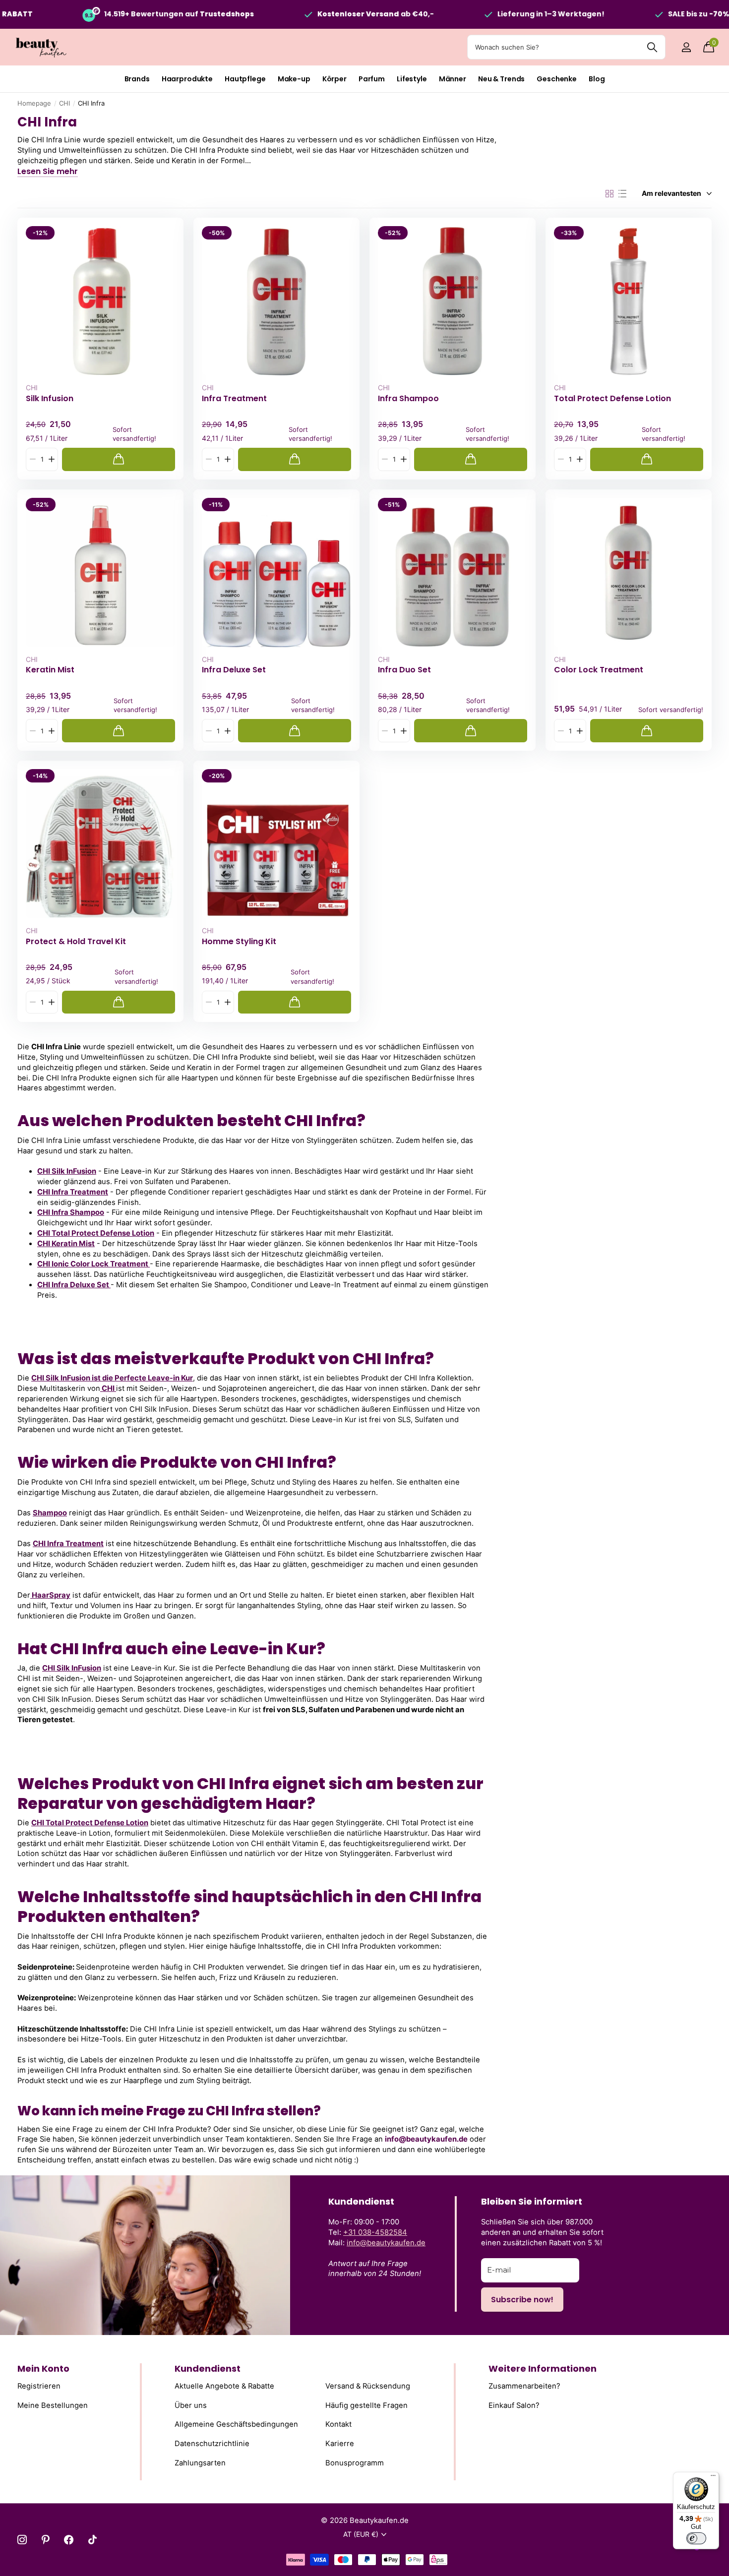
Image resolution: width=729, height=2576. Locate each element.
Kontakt (338, 2424)
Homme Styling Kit (239, 942)
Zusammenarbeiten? (524, 2386)
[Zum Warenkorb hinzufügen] (119, 459)
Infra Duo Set (404, 670)
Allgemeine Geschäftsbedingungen (236, 2424)
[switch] (696, 2538)
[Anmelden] (686, 47)
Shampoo (50, 1513)
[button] (51, 459)
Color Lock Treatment (599, 670)
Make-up (294, 79)
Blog (597, 79)
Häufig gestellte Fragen (366, 2405)
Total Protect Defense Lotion (612, 399)
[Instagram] (22, 2540)
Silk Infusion (50, 399)
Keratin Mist (50, 670)
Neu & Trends (501, 79)
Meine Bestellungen (53, 2405)
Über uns (191, 2405)
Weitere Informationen (543, 2368)
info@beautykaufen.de (386, 2243)
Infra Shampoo (408, 399)
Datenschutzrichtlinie (212, 2444)
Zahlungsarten (200, 2462)
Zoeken (652, 47)
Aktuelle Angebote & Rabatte (224, 2386)
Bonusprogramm (355, 2462)
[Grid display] (609, 194)
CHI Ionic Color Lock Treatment (93, 1264)
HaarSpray (50, 1595)
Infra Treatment (234, 399)
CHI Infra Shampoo (71, 1212)
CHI (64, 103)
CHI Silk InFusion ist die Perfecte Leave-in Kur (112, 1378)
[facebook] (69, 2540)
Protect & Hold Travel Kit (76, 942)
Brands (137, 79)
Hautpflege (245, 79)
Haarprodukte (187, 79)
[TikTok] (92, 2540)
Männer (453, 79)
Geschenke (557, 79)
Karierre (340, 2444)
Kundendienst (208, 2368)
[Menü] (713, 2478)
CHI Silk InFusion (67, 1171)
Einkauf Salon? (514, 2405)
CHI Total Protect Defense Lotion (96, 1233)
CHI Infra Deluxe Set (74, 1285)
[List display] (622, 194)
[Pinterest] (45, 2540)
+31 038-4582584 (375, 2232)
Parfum (372, 79)
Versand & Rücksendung (368, 2386)
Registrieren (39, 2386)
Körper (334, 79)
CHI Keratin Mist (66, 1244)
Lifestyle (412, 79)
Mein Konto (43, 2368)
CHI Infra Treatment (73, 1192)
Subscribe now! (522, 2300)
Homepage (34, 103)
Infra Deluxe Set (234, 670)
